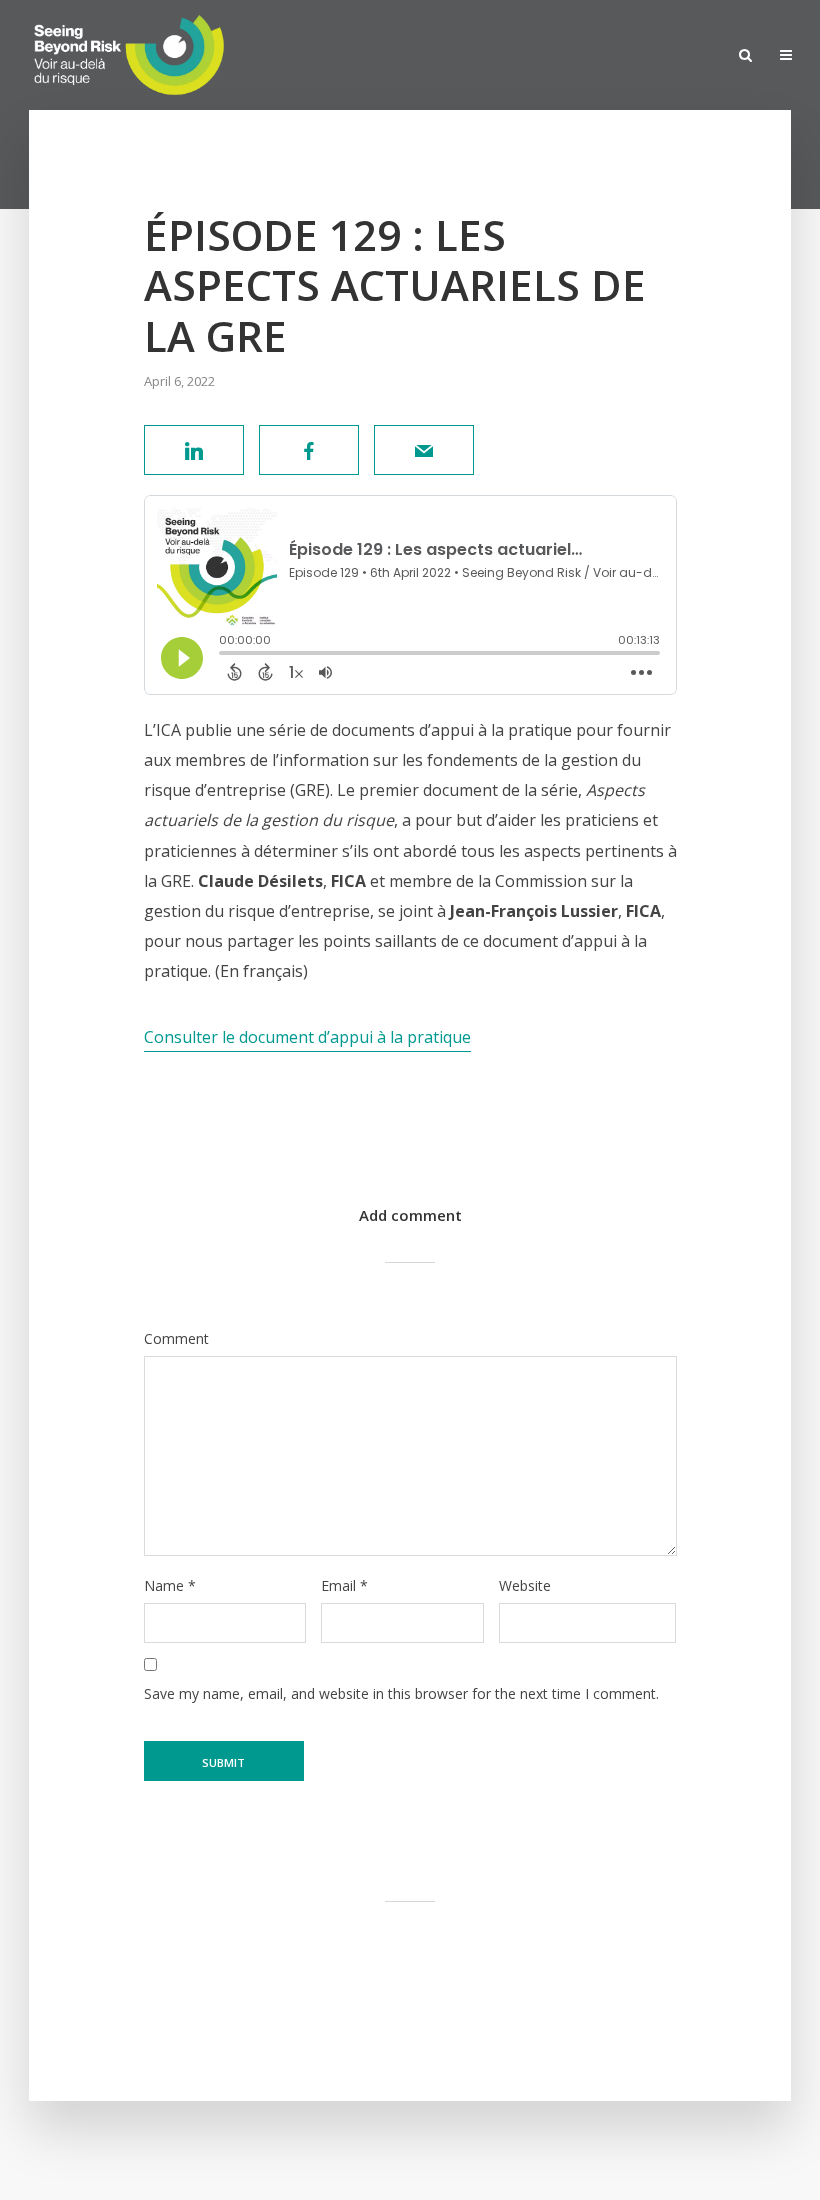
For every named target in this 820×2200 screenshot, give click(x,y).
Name (170, 1586)
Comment (176, 1339)
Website (525, 1586)
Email (344, 1586)
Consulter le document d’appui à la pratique (307, 1037)
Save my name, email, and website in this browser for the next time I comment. (401, 1694)
